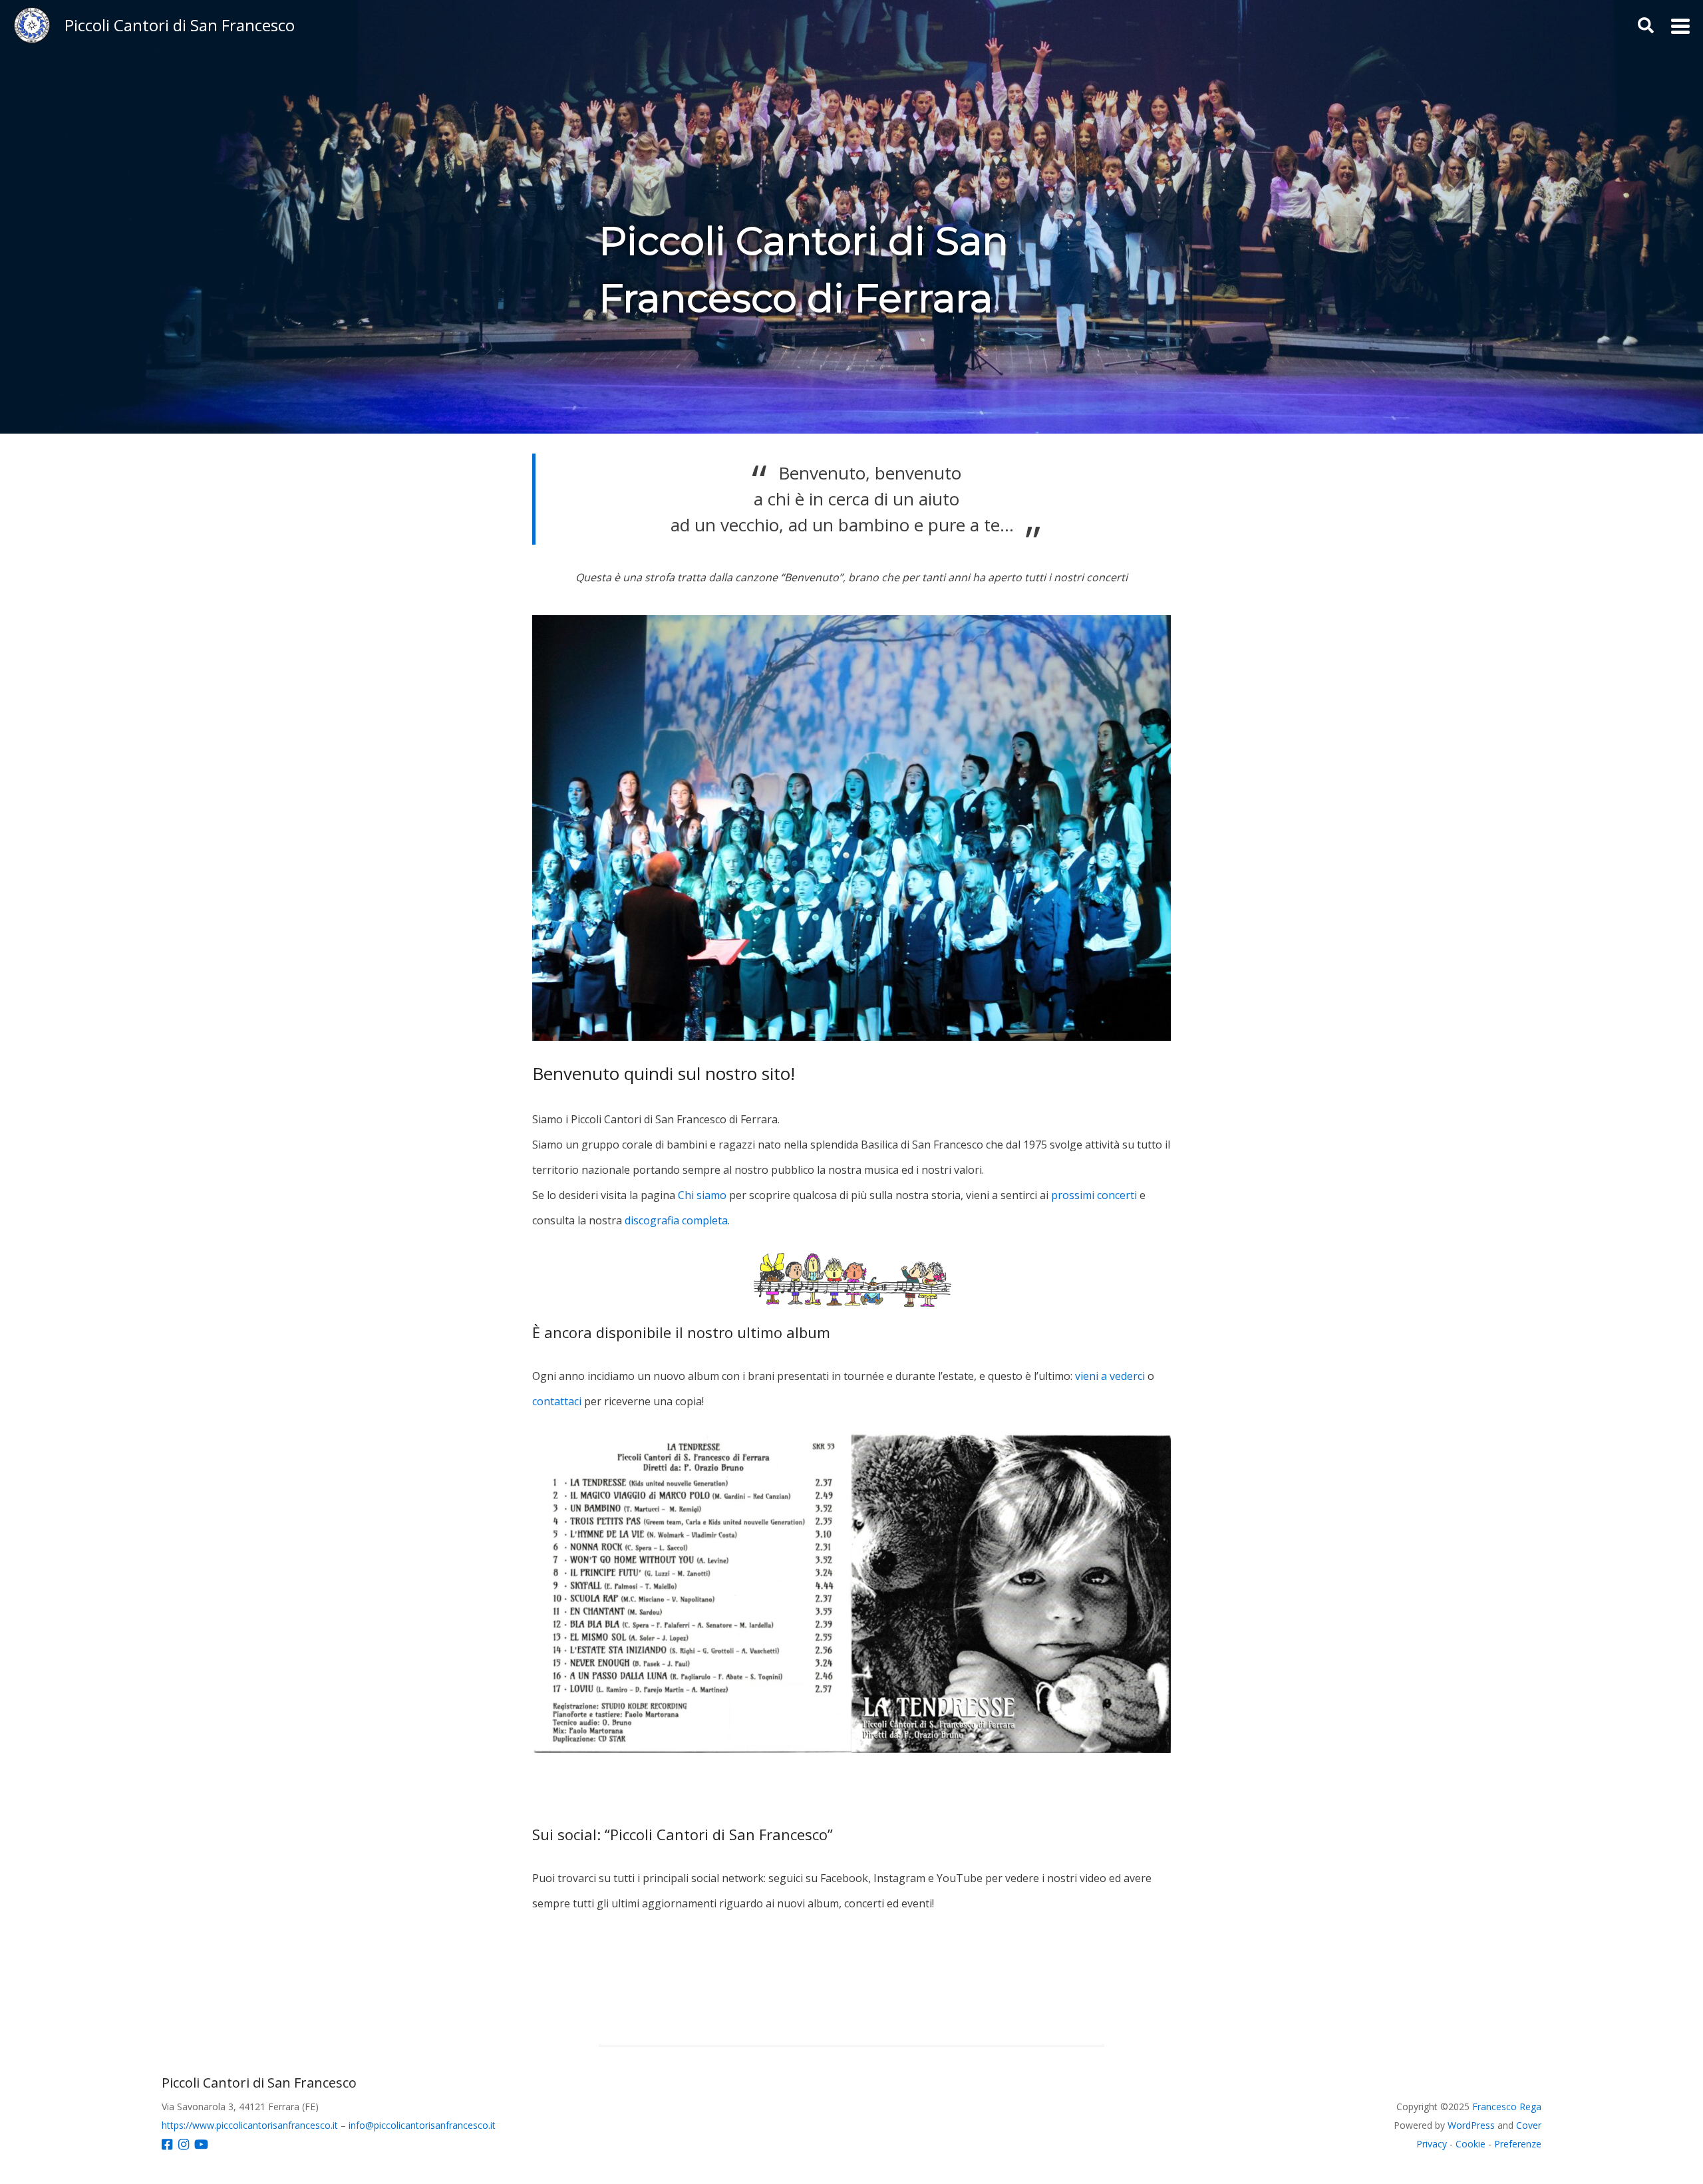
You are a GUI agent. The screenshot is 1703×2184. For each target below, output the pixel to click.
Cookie (1471, 2144)
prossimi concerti (1094, 1195)
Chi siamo (702, 1195)
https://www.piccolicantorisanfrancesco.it (250, 2125)
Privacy (1432, 2144)
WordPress (1471, 2125)
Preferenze (1518, 2144)
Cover (1529, 2125)
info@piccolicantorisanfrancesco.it (422, 2125)
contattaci (557, 1401)
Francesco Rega (1507, 2107)
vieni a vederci (1110, 1376)
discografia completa (676, 1220)
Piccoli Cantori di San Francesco (180, 25)
